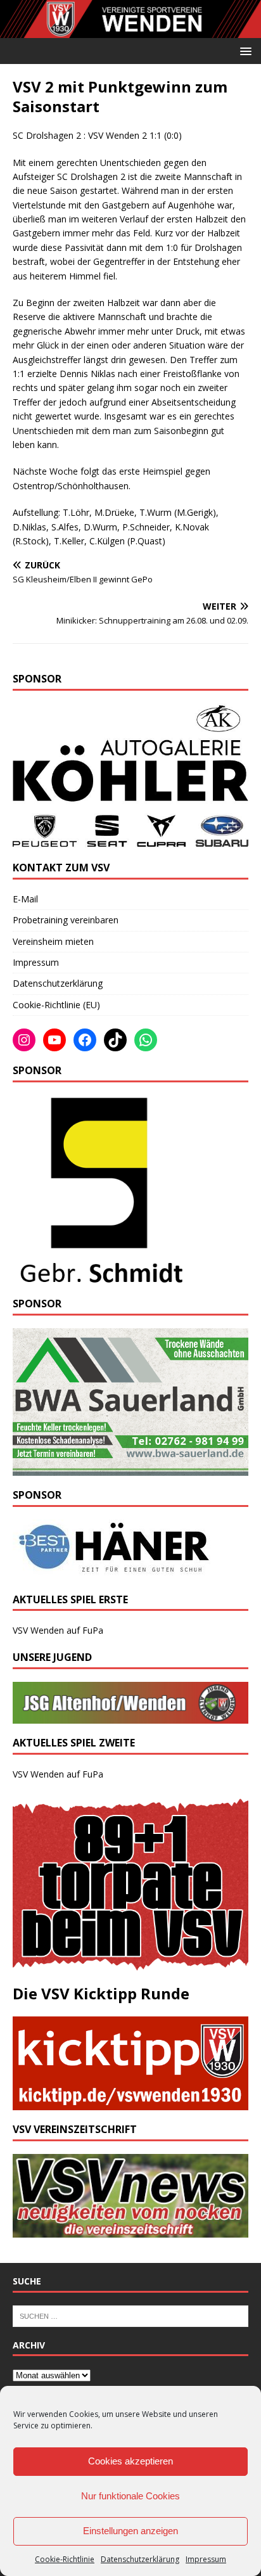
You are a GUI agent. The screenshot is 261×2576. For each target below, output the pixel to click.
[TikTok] (115, 1040)
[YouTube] (54, 1040)
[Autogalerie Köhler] (130, 841)
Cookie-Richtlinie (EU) (56, 1005)
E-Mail (25, 899)
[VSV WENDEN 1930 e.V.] (130, 30)
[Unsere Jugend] (130, 1716)
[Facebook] (85, 1040)
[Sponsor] (99, 1277)
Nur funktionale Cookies (130, 2496)
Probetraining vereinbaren (66, 920)
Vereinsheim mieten (53, 941)
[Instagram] (24, 1040)
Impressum (206, 2559)
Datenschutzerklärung (140, 2559)
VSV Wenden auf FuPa (58, 1630)
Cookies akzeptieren (130, 2461)
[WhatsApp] (146, 1040)
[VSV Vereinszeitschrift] (130, 2230)
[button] (244, 50)
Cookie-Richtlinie (65, 2559)
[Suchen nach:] (130, 2315)
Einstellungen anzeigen (130, 2531)
